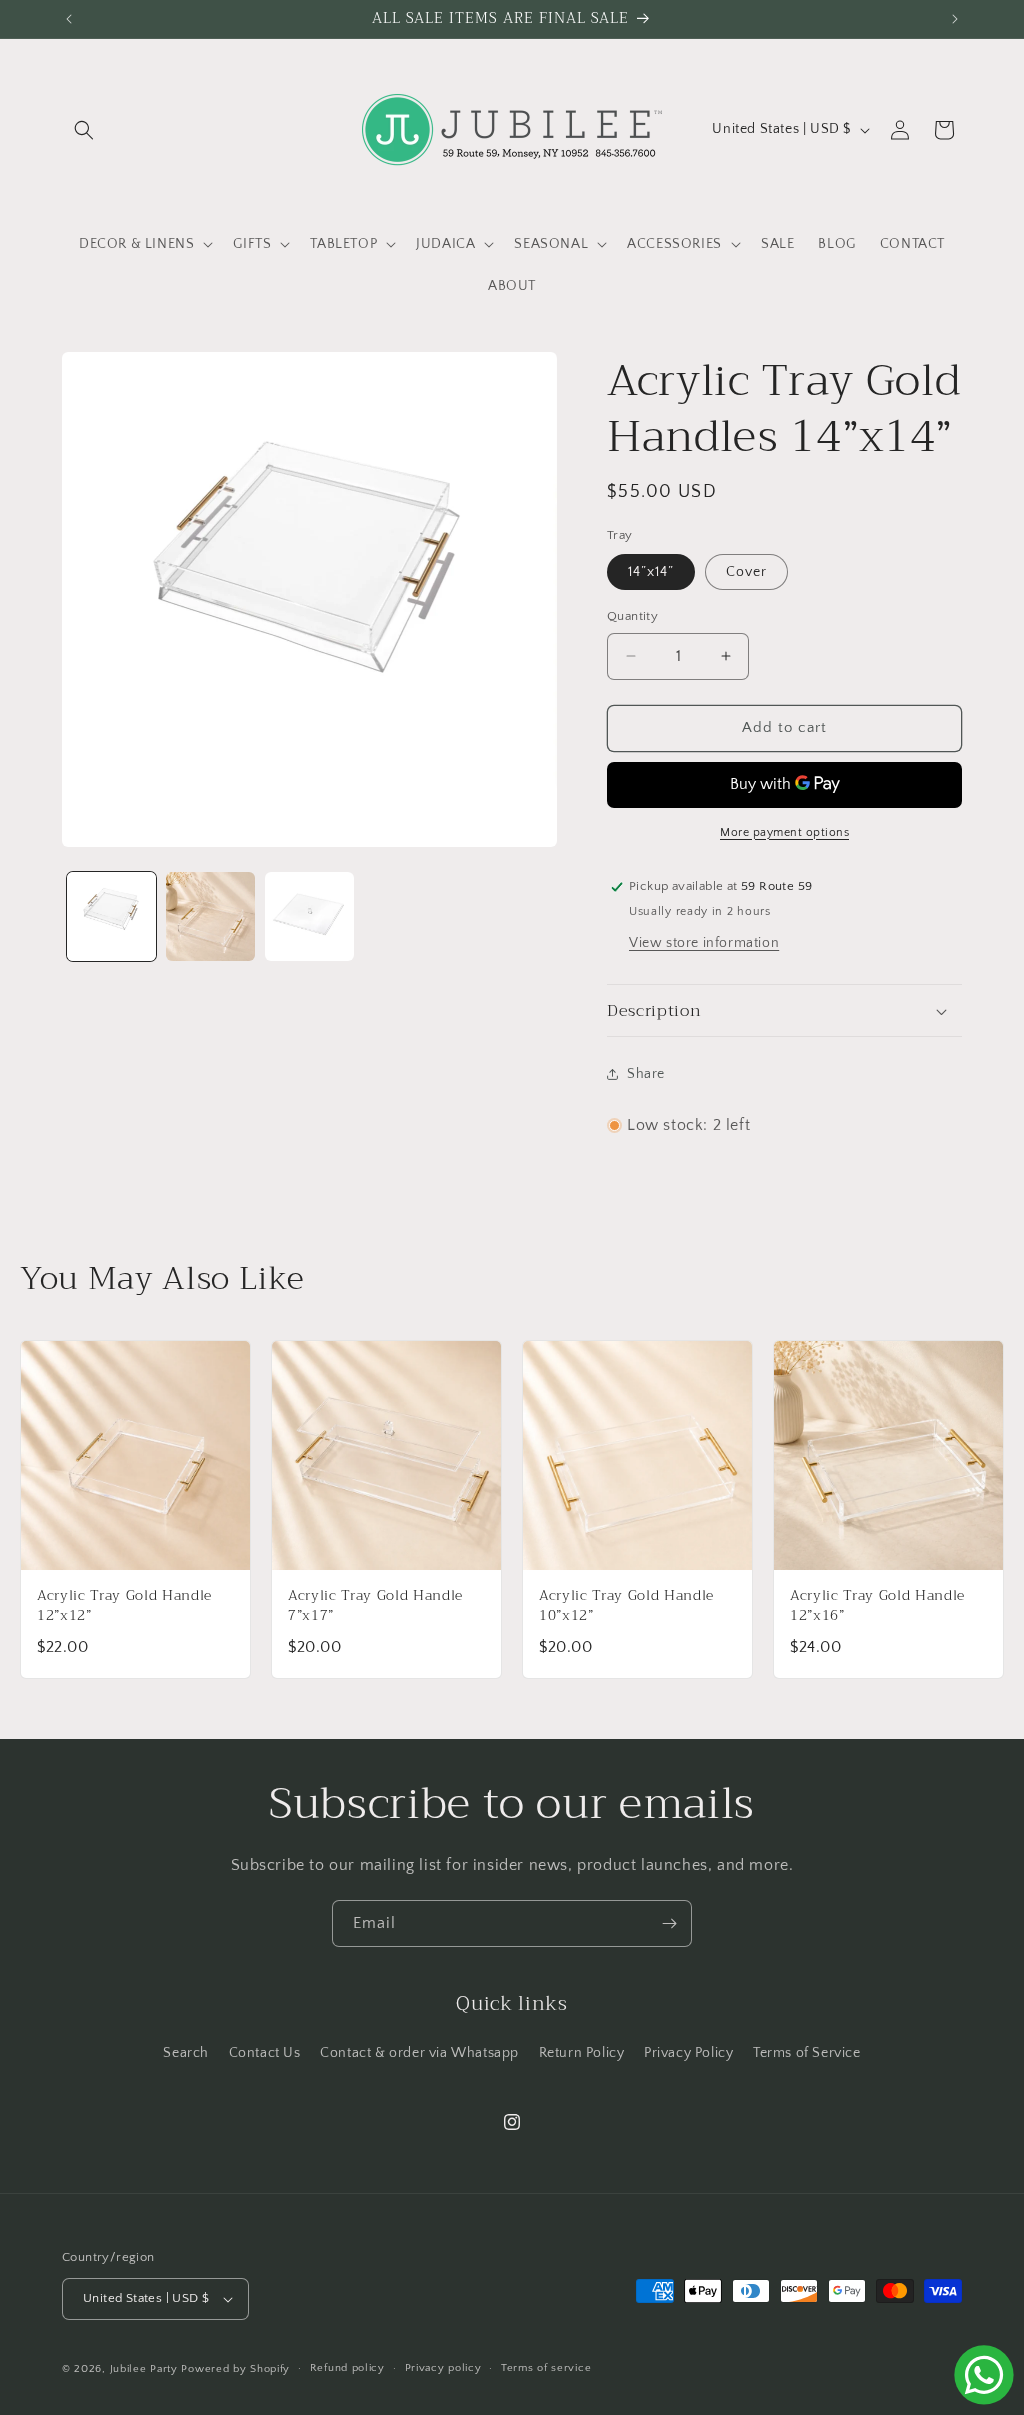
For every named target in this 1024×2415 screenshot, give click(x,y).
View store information (704, 943)
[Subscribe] (669, 1923)
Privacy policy (443, 2368)
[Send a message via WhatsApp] (984, 2375)
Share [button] (646, 1074)
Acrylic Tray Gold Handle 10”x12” (626, 1605)
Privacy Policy (688, 2053)
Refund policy (347, 2368)
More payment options (784, 832)
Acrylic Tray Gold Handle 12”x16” (877, 1605)
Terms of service (546, 2368)
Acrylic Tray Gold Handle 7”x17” (375, 1605)
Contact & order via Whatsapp (419, 2053)
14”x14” (651, 572)
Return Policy (582, 2053)
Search (186, 2053)
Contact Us (265, 2053)
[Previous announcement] (69, 19)
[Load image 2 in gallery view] (210, 916)
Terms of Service (807, 2053)
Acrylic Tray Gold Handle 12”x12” (124, 1605)
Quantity (632, 616)
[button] (84, 130)
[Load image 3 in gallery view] (309, 916)
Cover (746, 572)
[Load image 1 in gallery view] (111, 916)
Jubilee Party (144, 2369)
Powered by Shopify (235, 2369)
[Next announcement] (955, 19)
